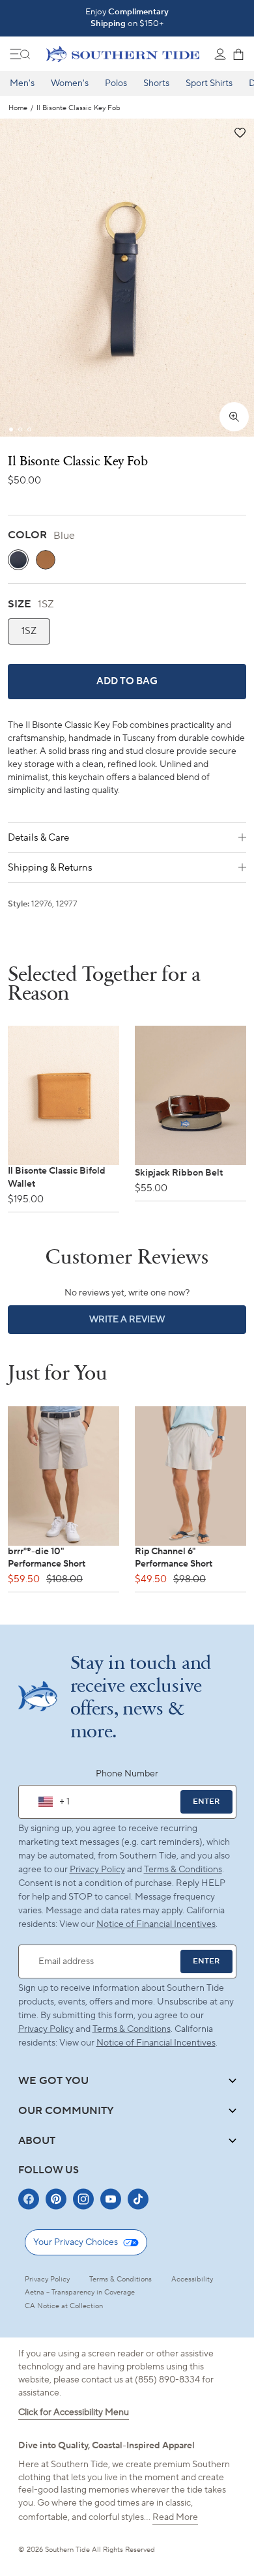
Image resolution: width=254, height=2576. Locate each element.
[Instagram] (83, 2199)
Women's (70, 83)
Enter (206, 1802)
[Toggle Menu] (20, 54)
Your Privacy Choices (76, 2242)
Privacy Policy (97, 1870)
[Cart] (238, 54)
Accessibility (192, 2279)
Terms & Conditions (183, 1870)
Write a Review (149, 1324)
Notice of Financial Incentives (156, 2043)
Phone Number (127, 1774)
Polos (116, 83)
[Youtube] (111, 2199)
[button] (239, 133)
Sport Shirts (209, 83)
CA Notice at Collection (64, 2306)
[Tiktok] (138, 2199)
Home (18, 109)
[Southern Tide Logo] (123, 54)
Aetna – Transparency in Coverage (80, 2293)
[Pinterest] (56, 2199)
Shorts (156, 83)
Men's (22, 83)
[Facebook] (29, 2199)
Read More (175, 2517)
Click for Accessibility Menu (74, 2412)
